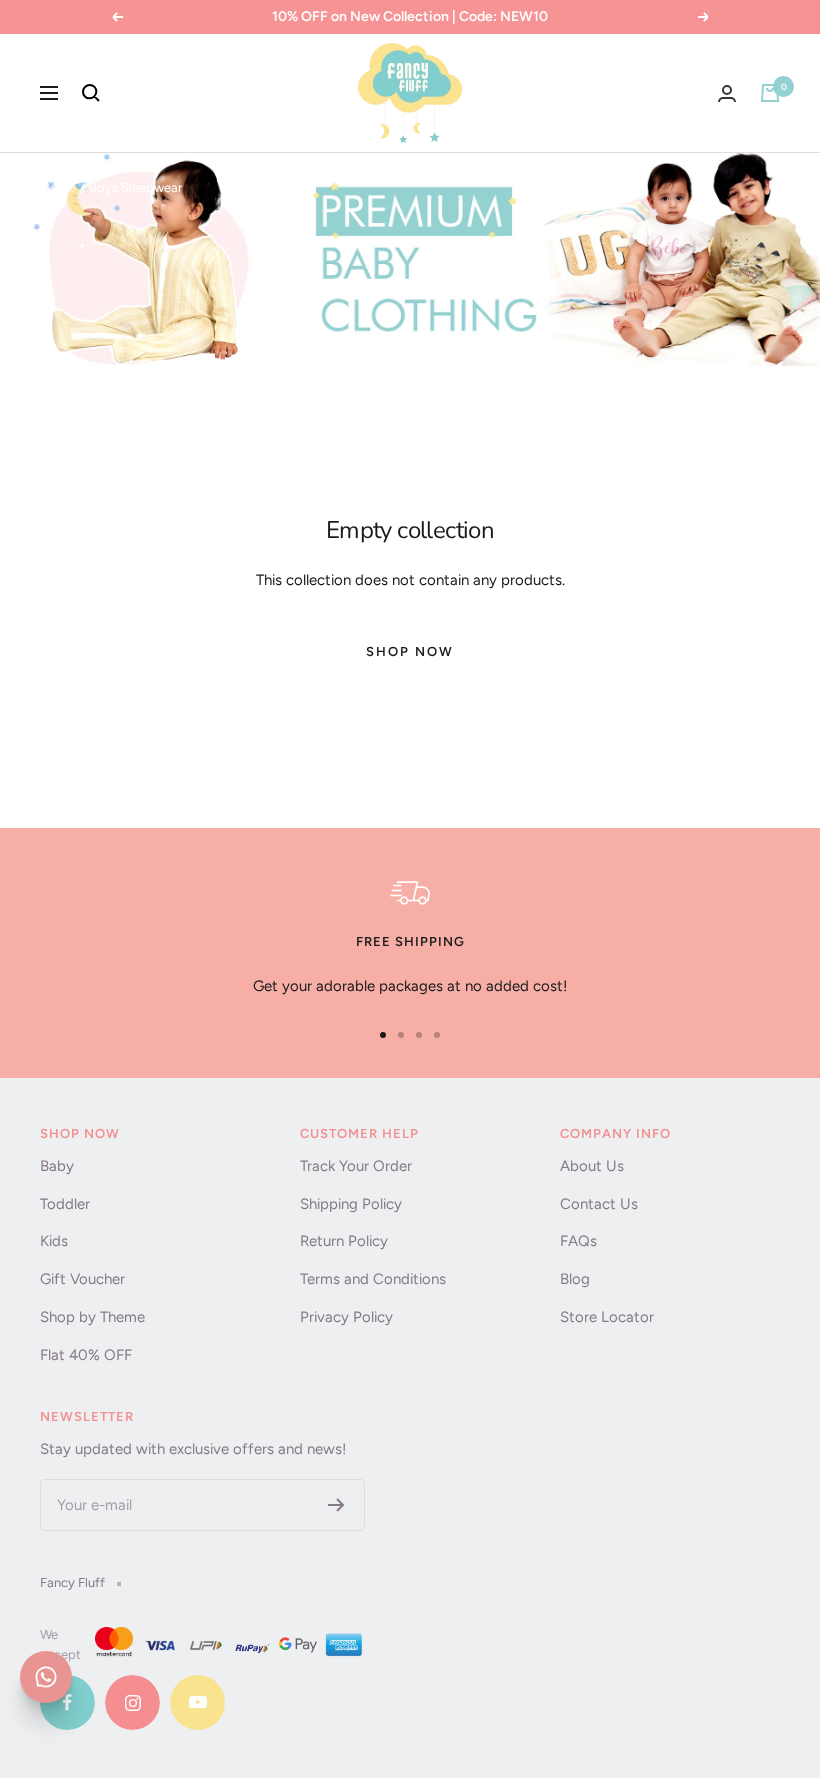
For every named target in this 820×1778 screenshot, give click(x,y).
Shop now (410, 651)
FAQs (578, 1241)
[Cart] (770, 93)
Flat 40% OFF (86, 1355)
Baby (57, 1166)
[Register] (336, 1505)
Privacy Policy (346, 1317)
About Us (592, 1166)
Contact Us (599, 1204)
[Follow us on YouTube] (197, 1702)
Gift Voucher (82, 1279)
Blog (575, 1279)
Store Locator (607, 1317)
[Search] (91, 93)
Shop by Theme (92, 1317)
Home (58, 187)
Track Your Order (356, 1166)
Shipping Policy (351, 1204)
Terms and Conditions (373, 1279)
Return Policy (344, 1241)
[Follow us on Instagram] (132, 1702)
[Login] (727, 93)
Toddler (65, 1204)
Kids (54, 1241)
